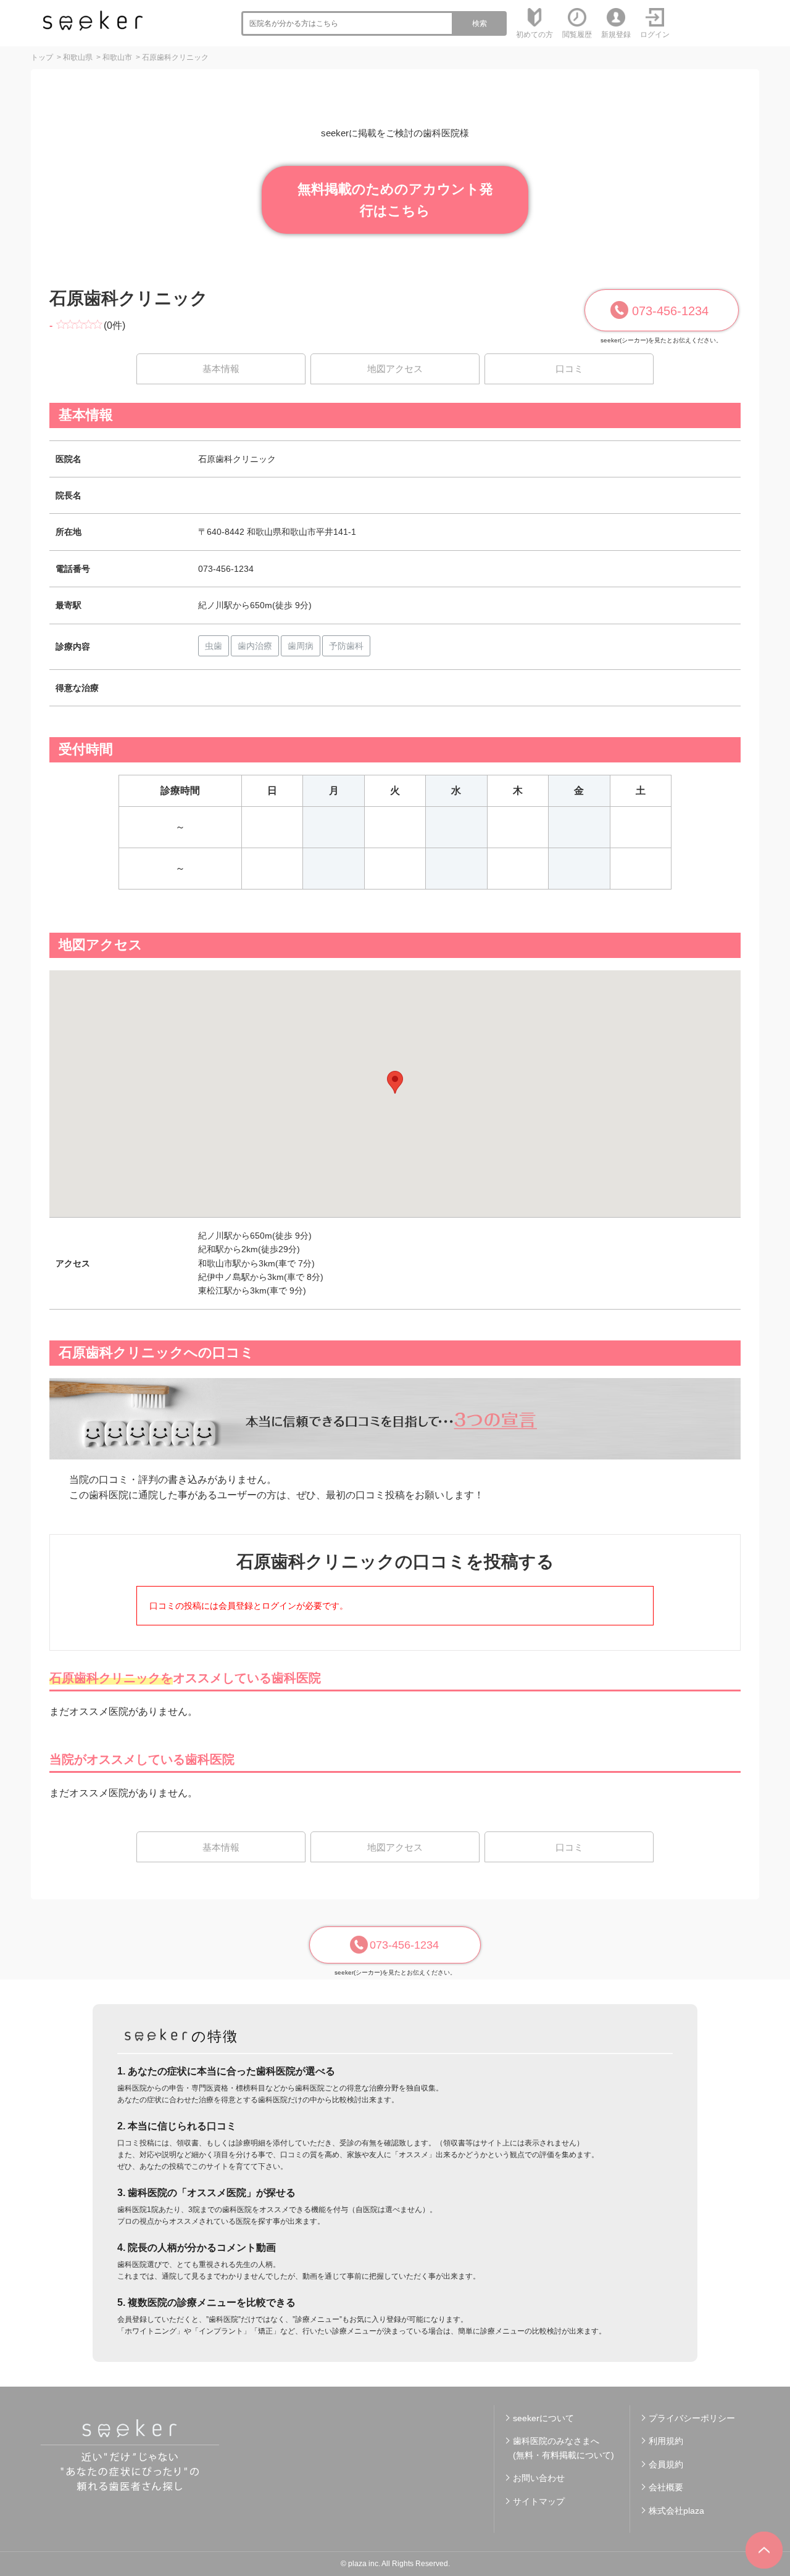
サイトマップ (539, 2501)
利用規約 (666, 2441)
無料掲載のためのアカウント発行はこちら (395, 200)
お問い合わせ (539, 2478)
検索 (480, 23)
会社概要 (666, 2487)
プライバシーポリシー (692, 2418)
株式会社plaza (676, 2511)
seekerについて (543, 2418)
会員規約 (666, 2464)
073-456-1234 (670, 311)
